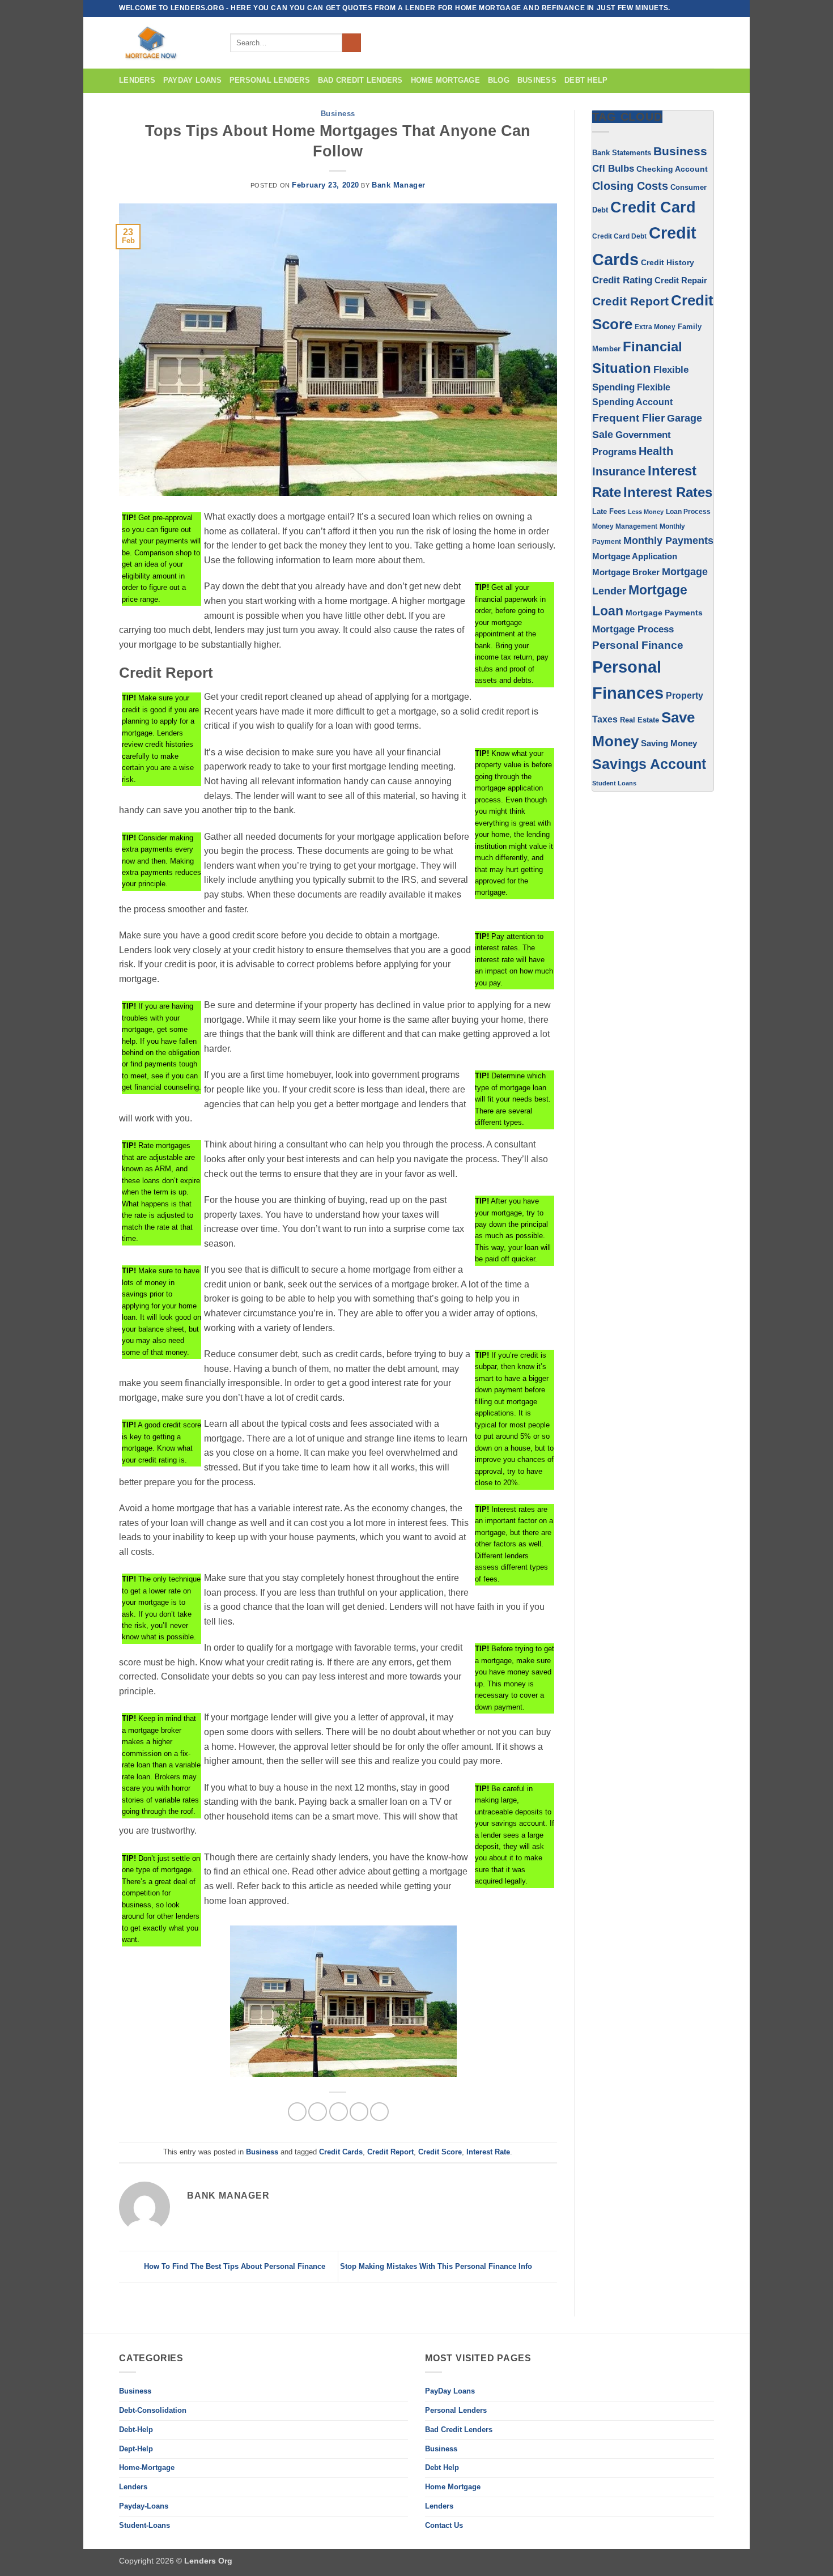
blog (499, 80)
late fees (609, 512)
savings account (649, 764)
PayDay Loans (192, 80)
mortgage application (635, 556)
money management (625, 526)
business (537, 80)
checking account (672, 169)
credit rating (622, 280)
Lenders (137, 80)
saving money (669, 743)
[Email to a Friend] (339, 2112)
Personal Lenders (270, 80)
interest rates (668, 492)
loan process (688, 511)
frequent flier (628, 418)
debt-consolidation (153, 2410)
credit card (653, 207)
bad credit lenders (360, 80)
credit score (440, 2152)
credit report (390, 2152)
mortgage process (633, 629)
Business (338, 114)
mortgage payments (664, 613)
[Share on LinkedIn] (379, 2112)
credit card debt (619, 236)
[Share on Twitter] (318, 2112)
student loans (614, 783)
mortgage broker (626, 572)
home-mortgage (147, 2467)
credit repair (681, 280)
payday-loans (144, 2506)
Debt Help (586, 80)
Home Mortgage (445, 80)
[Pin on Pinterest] (359, 2112)
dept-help (136, 2449)
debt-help (136, 2430)
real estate (639, 720)
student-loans (144, 2525)
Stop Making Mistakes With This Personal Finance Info (437, 2266)
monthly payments (668, 541)
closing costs (630, 186)
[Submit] (352, 43)
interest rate (488, 2152)
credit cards (341, 2152)
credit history (668, 262)
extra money (655, 327)
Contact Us (444, 2525)
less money (646, 512)
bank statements (622, 153)
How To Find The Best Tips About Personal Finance (233, 2266)
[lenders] (166, 43)
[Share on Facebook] (297, 2112)
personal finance (638, 645)
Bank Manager (399, 185)
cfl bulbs (613, 168)
